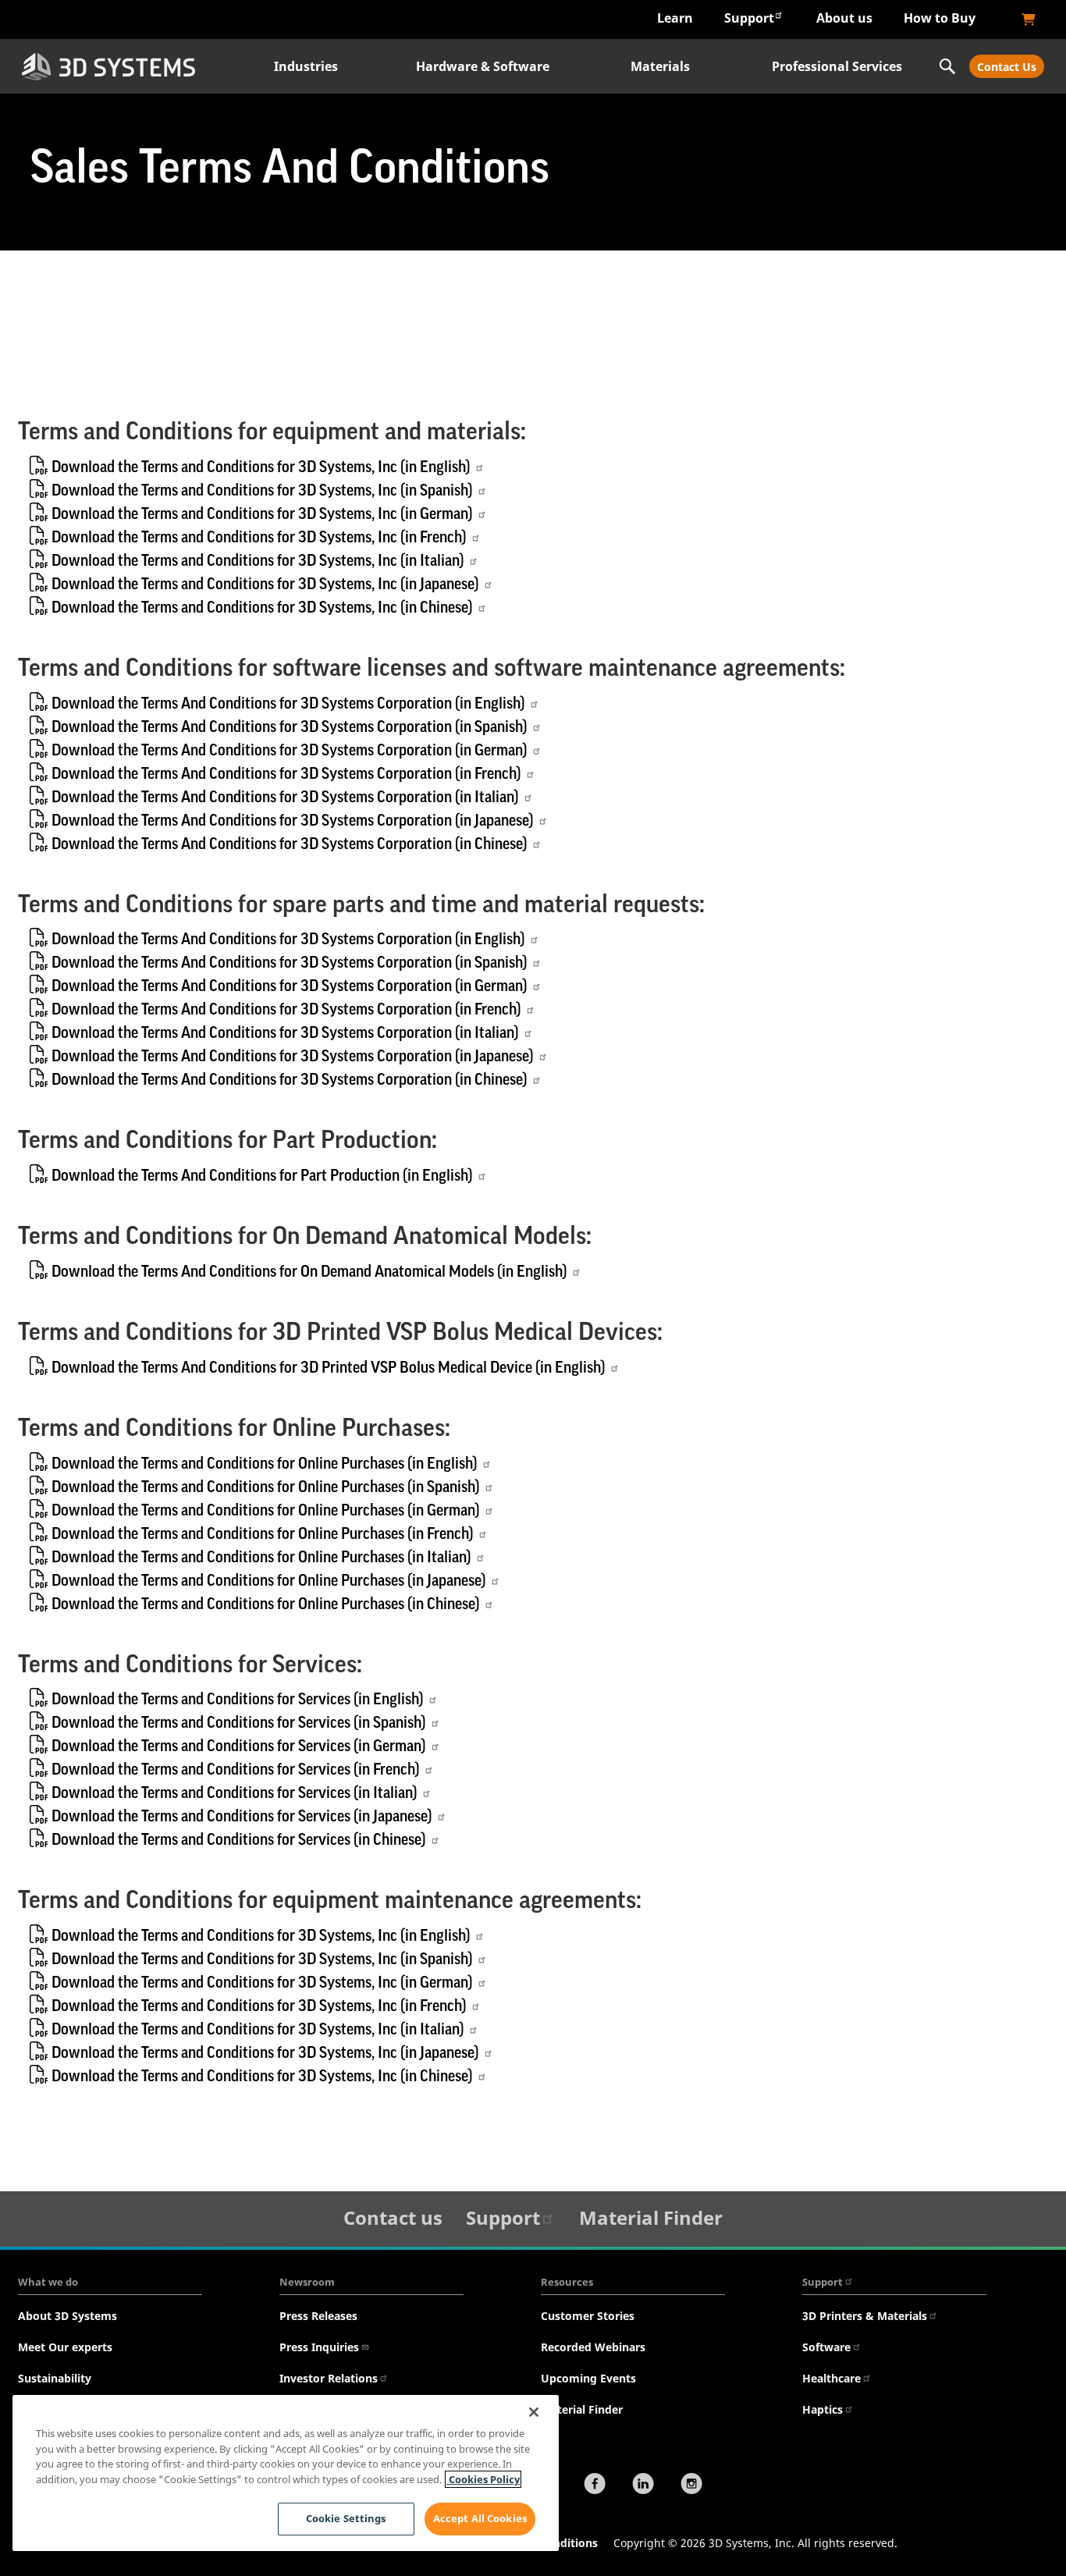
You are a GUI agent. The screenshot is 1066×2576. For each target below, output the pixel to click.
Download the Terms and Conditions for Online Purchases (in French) (263, 1534)
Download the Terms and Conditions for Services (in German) (239, 1746)
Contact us (393, 2217)
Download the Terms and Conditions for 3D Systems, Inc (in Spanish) (262, 491)
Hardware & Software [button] (483, 66)
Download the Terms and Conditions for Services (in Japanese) (242, 1817)
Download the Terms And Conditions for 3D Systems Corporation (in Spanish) (290, 727)
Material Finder (651, 2217)
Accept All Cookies (480, 2518)
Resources (567, 2282)
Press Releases (318, 2316)
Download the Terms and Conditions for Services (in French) (236, 1770)
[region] (286, 2473)
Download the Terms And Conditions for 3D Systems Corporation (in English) (288, 704)
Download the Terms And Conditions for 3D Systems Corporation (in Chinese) (290, 844)
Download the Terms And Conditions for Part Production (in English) (262, 1176)
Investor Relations (329, 2378)
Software (826, 2347)
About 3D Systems (68, 2316)
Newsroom (307, 2282)
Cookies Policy (483, 2479)
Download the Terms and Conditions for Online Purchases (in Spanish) (266, 1487)
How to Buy (940, 18)
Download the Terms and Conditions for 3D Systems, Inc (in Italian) (258, 561)
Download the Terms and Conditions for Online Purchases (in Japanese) (269, 1581)
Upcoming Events (588, 2378)
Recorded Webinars (593, 2347)
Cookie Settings (346, 2518)
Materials (660, 66)
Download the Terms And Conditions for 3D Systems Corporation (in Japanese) (293, 821)
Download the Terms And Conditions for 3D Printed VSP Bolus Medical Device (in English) (329, 1368)
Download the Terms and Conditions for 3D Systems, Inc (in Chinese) (262, 608)
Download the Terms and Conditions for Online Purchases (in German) (266, 1511)
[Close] (534, 2412)
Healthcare (831, 2378)
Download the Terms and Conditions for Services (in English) (238, 1700)
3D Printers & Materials (865, 2316)
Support (749, 18)
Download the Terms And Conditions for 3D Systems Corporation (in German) (290, 751)
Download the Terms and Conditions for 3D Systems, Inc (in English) (261, 467)
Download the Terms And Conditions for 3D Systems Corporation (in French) (286, 774)
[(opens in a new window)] (1029, 20)
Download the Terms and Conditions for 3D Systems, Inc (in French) (259, 538)
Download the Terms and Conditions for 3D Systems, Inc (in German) (262, 514)
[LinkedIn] (643, 2485)
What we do (48, 2282)
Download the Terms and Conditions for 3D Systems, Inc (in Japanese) (265, 584)
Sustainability (55, 2378)
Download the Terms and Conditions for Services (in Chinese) (239, 1840)
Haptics (823, 2409)
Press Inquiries (319, 2347)
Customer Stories (588, 2316)
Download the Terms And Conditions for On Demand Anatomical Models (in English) (309, 1272)
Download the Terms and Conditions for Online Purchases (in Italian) (261, 1558)
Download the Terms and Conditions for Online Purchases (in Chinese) (266, 1604)
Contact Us (1007, 67)
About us (844, 18)
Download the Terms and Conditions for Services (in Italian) (235, 1793)
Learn (675, 18)
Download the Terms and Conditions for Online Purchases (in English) (265, 1464)
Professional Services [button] (837, 66)
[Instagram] (691, 2485)
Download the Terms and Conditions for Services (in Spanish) (239, 1723)
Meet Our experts (65, 2347)
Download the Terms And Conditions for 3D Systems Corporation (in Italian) (285, 798)
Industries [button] (306, 66)
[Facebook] (595, 2485)
